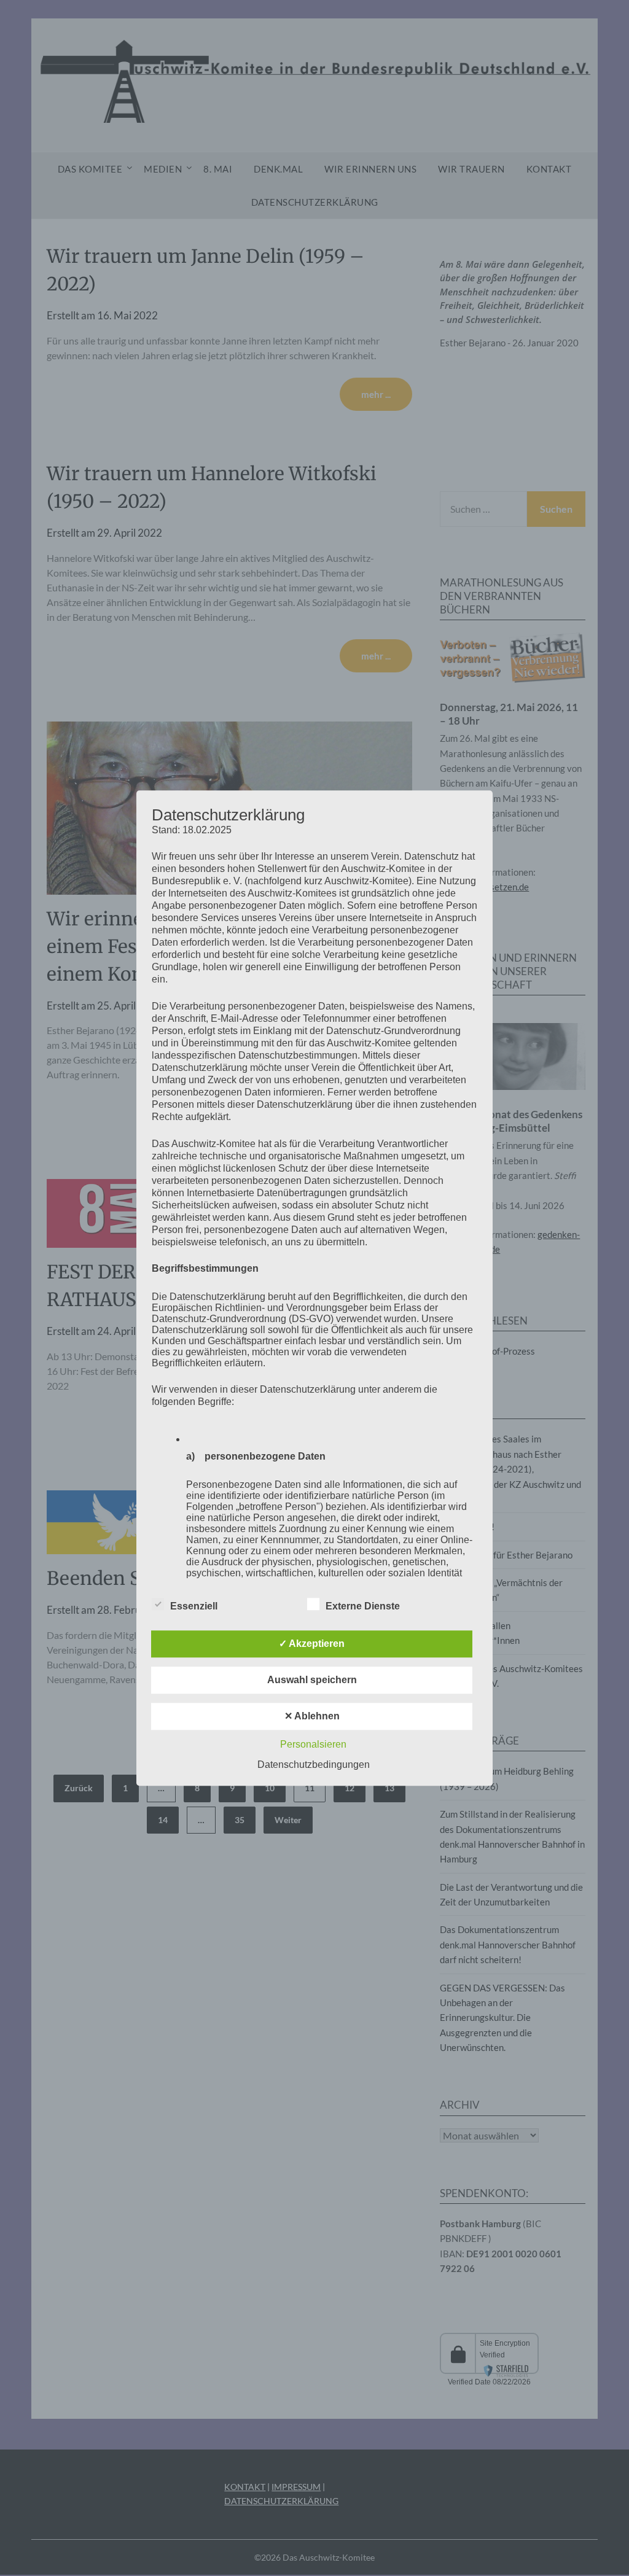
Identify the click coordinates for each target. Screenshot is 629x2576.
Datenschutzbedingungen (314, 1765)
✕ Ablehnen (312, 1716)
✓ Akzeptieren (312, 1644)
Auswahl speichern (312, 1680)
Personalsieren (313, 1744)
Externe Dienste (363, 1606)
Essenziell (194, 1606)
